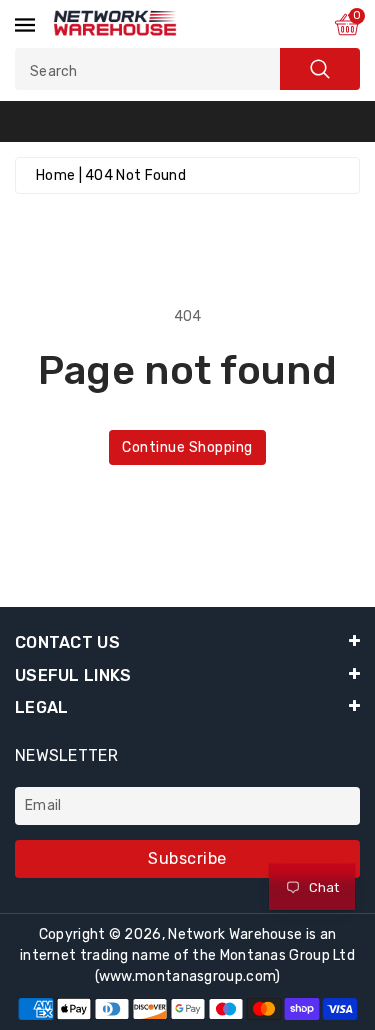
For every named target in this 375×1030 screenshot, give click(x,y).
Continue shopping (187, 447)
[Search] (320, 69)
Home (55, 175)
